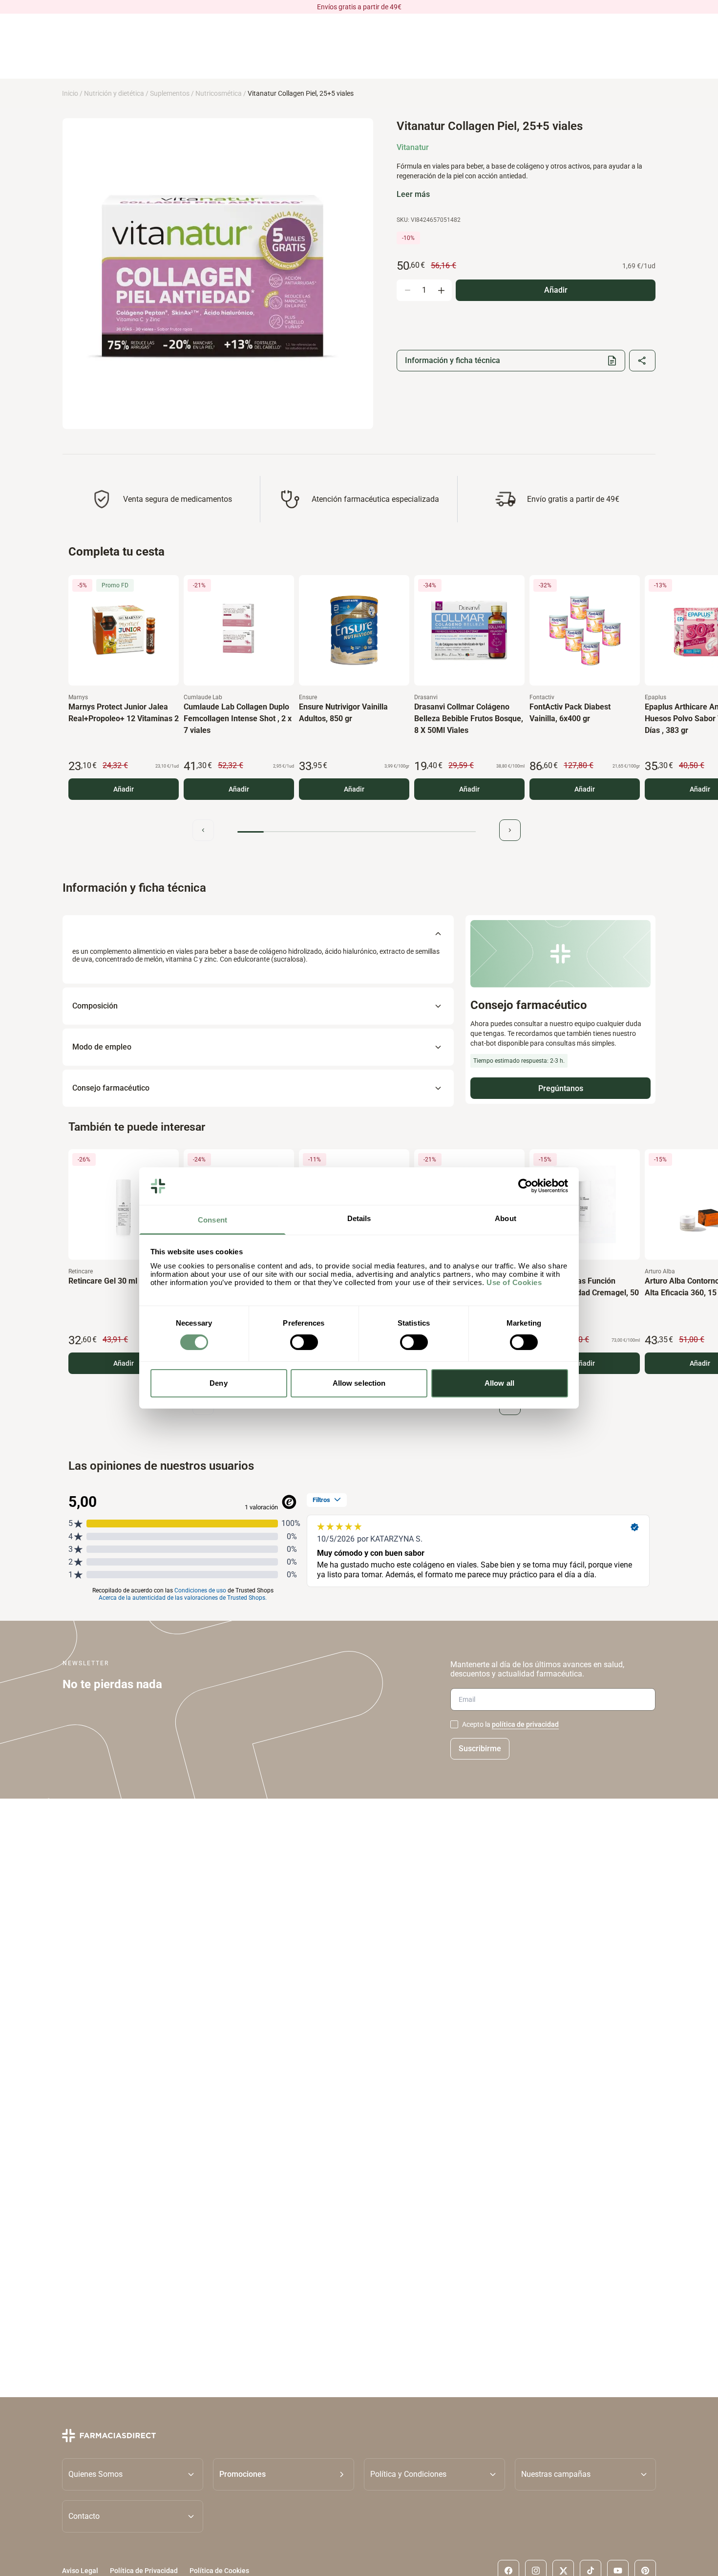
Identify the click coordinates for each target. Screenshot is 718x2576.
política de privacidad (525, 1724)
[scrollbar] (357, 832)
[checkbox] (454, 1724)
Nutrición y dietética (114, 93)
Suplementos (170, 93)
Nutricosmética (219, 93)
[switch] (304, 1342)
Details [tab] (359, 1218)
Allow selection (359, 1383)
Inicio (70, 93)
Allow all (499, 1383)
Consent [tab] (212, 1220)
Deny (218, 1383)
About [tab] (506, 1218)
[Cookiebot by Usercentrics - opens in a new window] (525, 1186)
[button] (284, 2474)
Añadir (124, 789)
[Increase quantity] (441, 290)
